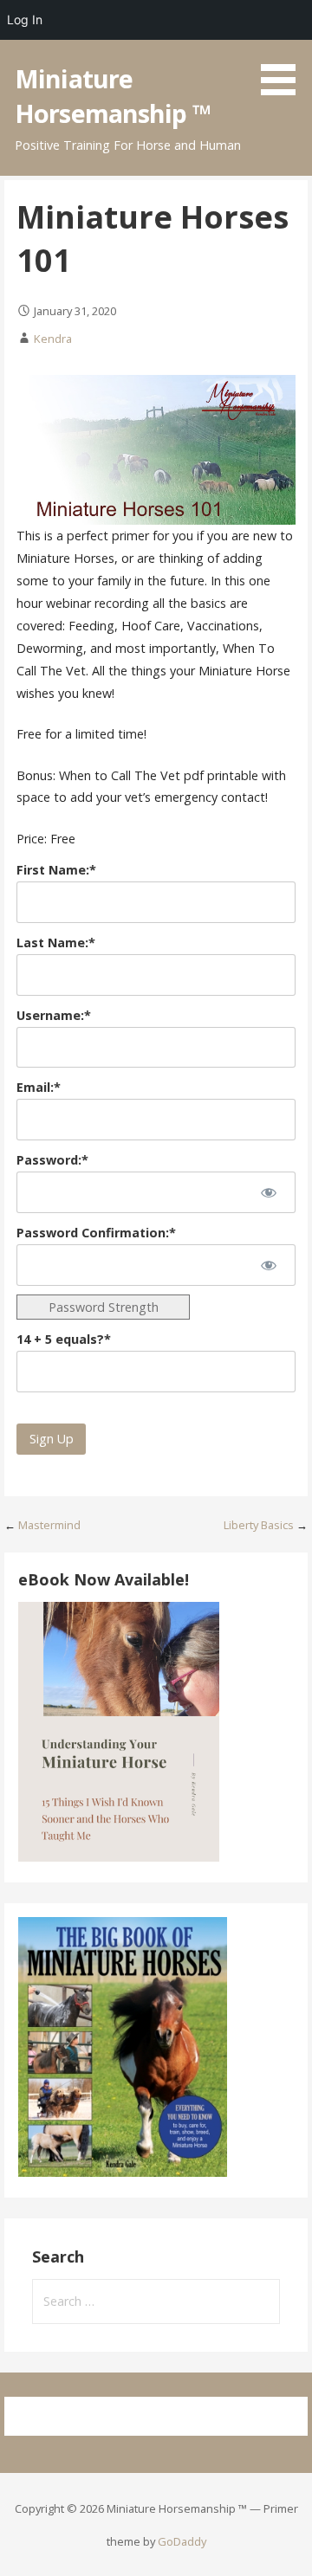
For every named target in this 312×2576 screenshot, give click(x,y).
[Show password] (269, 1192)
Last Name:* (56, 943)
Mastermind (49, 1525)
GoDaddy (182, 2541)
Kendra (53, 339)
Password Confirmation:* (96, 1233)
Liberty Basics (259, 1525)
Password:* (52, 1160)
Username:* (54, 1015)
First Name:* (56, 870)
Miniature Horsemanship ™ (113, 96)
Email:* (39, 1087)
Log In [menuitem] (25, 19)
